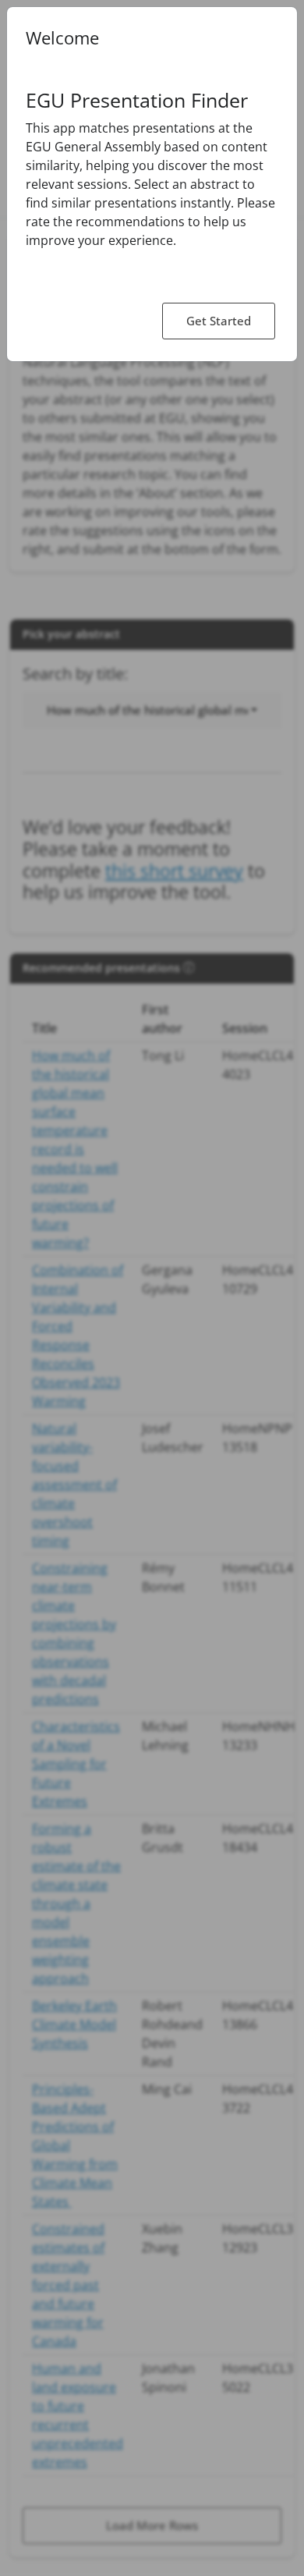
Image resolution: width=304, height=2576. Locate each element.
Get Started (219, 321)
